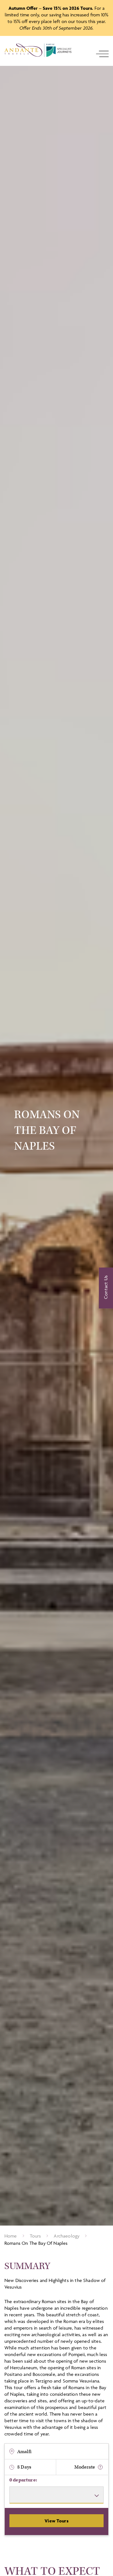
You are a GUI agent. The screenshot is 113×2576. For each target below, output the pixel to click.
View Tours (56, 2521)
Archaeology (67, 2236)
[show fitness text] (100, 2467)
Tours (35, 2236)
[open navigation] (102, 54)
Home (11, 2236)
